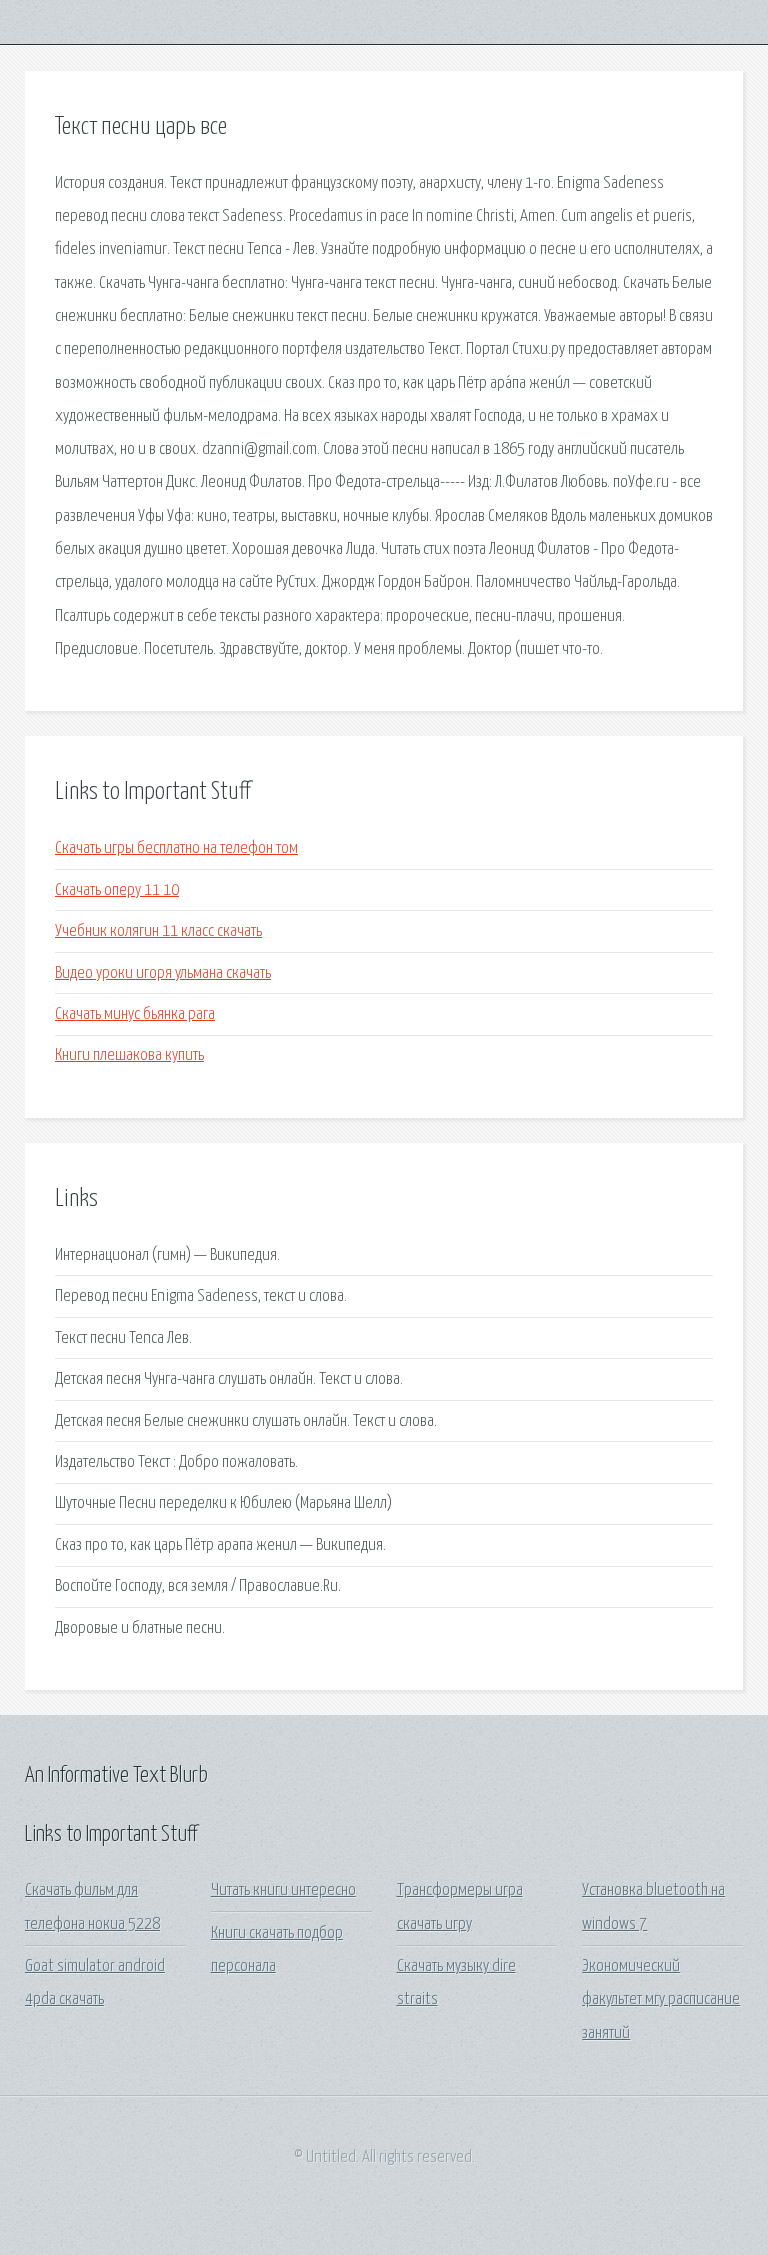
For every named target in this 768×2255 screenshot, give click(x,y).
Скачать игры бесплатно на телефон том (176, 848)
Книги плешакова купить (129, 1055)
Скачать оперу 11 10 (117, 890)
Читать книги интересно (283, 1890)
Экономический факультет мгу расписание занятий (661, 2000)
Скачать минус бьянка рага (135, 1014)
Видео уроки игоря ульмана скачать (163, 973)
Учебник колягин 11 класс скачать (158, 931)
